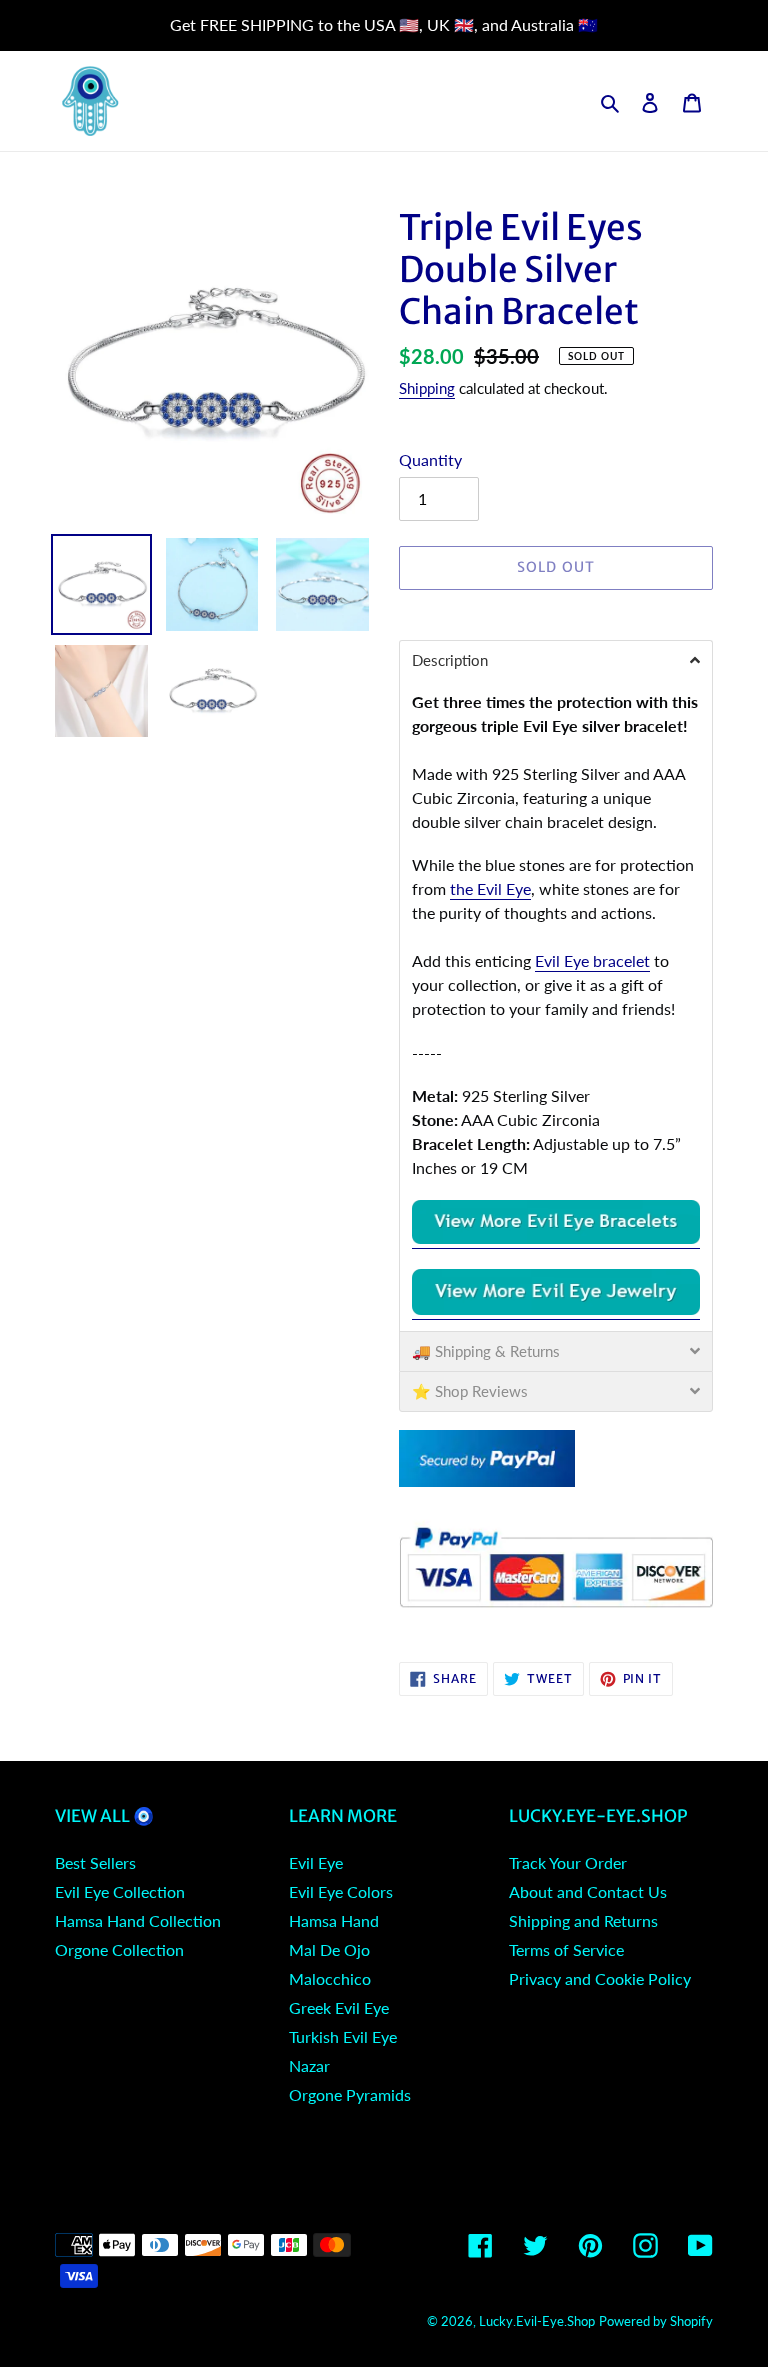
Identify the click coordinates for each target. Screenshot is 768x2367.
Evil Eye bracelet (592, 960)
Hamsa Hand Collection (138, 1920)
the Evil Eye (490, 888)
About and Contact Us (588, 1891)
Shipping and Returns (583, 1920)
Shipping (427, 388)
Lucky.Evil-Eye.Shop (537, 2321)
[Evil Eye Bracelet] (556, 1238)
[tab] (556, 660)
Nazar (309, 2065)
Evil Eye (316, 1862)
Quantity (430, 459)
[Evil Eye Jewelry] (556, 1309)
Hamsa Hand (334, 1920)
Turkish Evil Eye (343, 2036)
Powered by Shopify (656, 2321)
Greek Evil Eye (339, 2007)
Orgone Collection (119, 1949)
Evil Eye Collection (120, 1891)
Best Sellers (95, 1862)
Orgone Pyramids (350, 2094)
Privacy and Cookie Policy (600, 1978)
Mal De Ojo (329, 1949)
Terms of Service (566, 1949)
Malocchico (330, 1978)
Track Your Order (568, 1862)
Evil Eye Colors (341, 1891)
